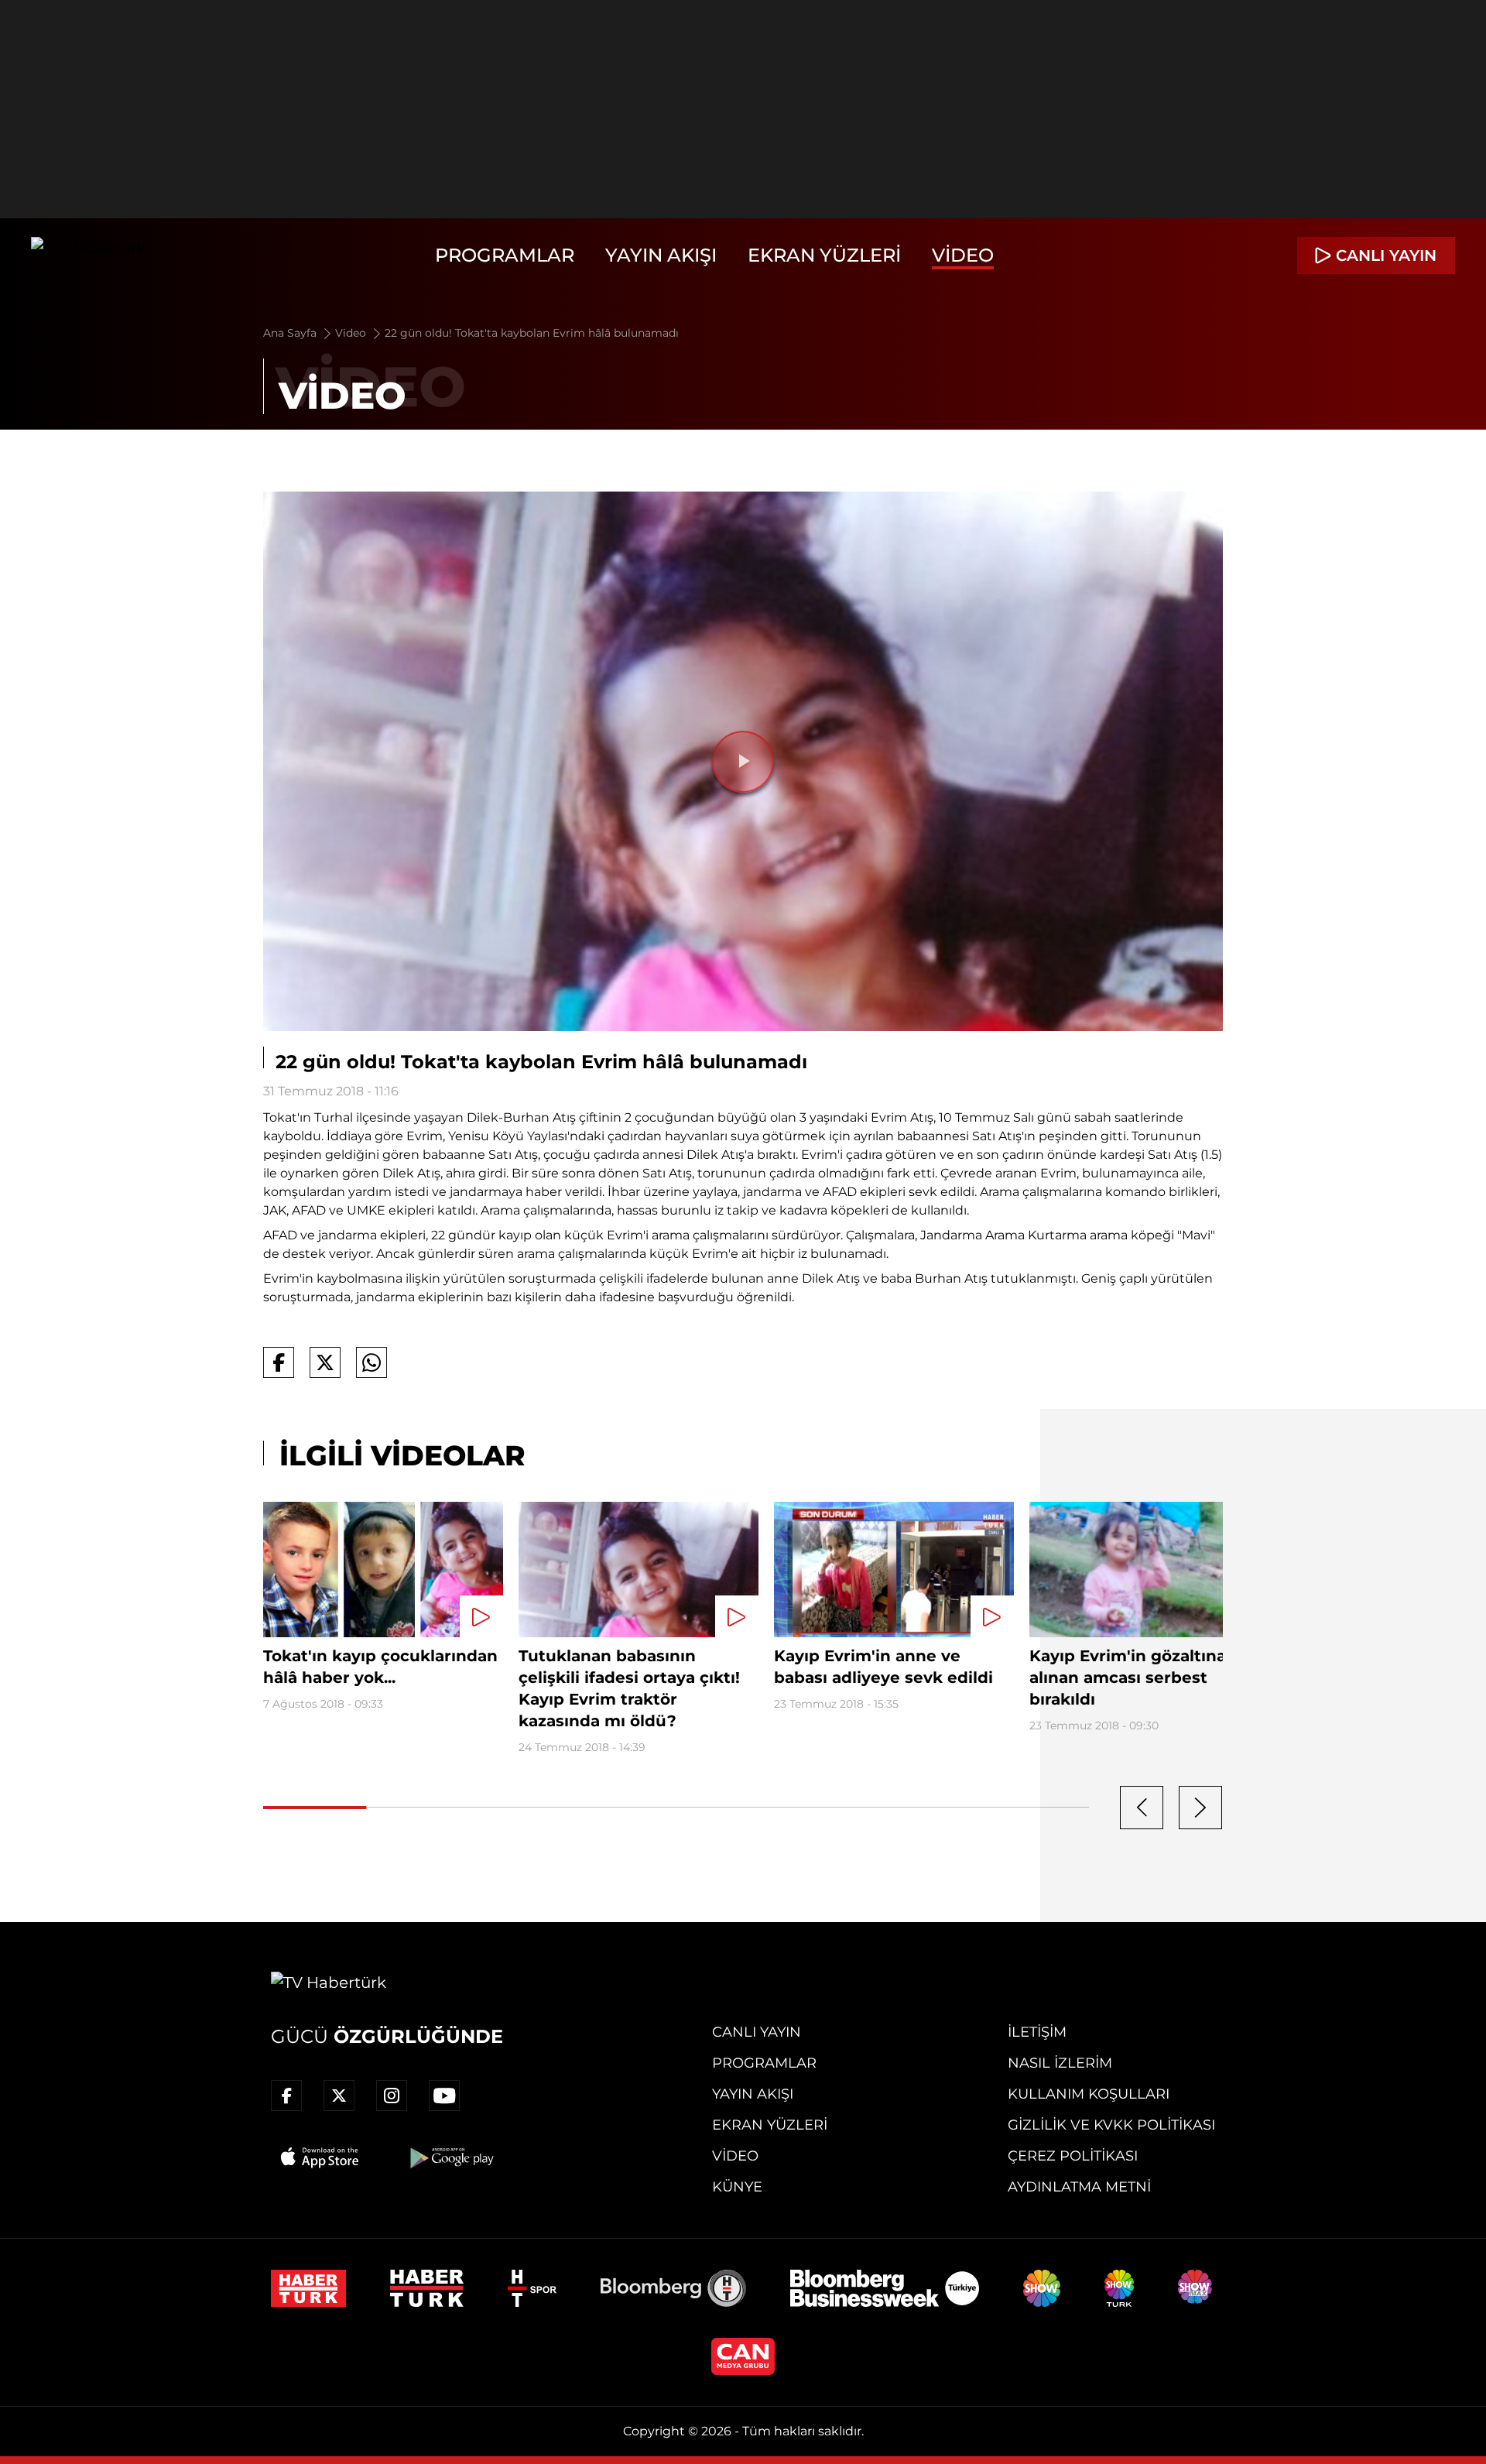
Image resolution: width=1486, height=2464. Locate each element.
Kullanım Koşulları (1089, 2094)
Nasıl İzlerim (1060, 2063)
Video (963, 255)
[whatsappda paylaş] (371, 1362)
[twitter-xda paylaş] (325, 1362)
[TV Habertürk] (89, 255)
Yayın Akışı (661, 255)
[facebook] (286, 2096)
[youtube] (444, 2096)
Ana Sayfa (291, 333)
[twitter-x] (339, 2096)
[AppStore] (320, 2157)
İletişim (1037, 2032)
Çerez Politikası (1073, 2156)
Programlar (505, 255)
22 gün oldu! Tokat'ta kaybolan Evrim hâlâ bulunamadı (532, 333)
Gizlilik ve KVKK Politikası (1111, 2125)
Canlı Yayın (757, 2032)
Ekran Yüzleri (824, 255)
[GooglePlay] (450, 2157)
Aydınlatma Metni (1079, 2187)
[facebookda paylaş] (279, 1362)
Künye (737, 2187)
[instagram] (392, 2096)
